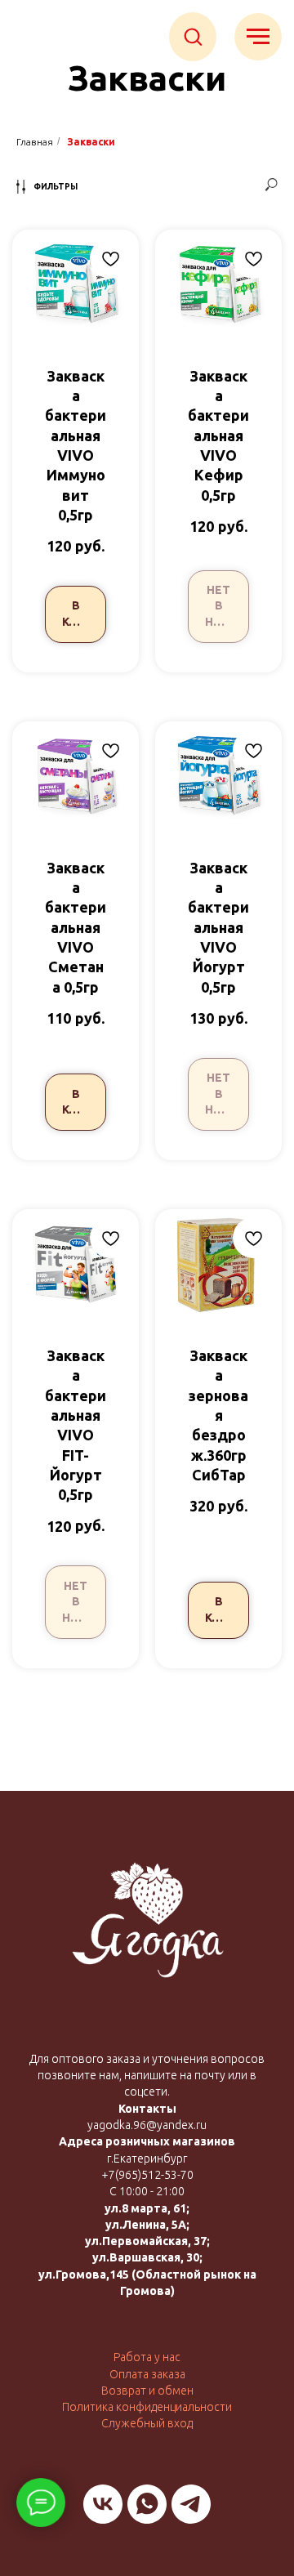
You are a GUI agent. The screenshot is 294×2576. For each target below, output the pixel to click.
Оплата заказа (147, 2374)
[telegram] (191, 2504)
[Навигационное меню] (258, 37)
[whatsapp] (147, 2504)
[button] (193, 36)
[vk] (103, 2504)
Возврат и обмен (147, 2391)
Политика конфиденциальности (147, 2407)
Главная (35, 142)
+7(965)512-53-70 (147, 2175)
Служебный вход (147, 2423)
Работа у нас (147, 2357)
